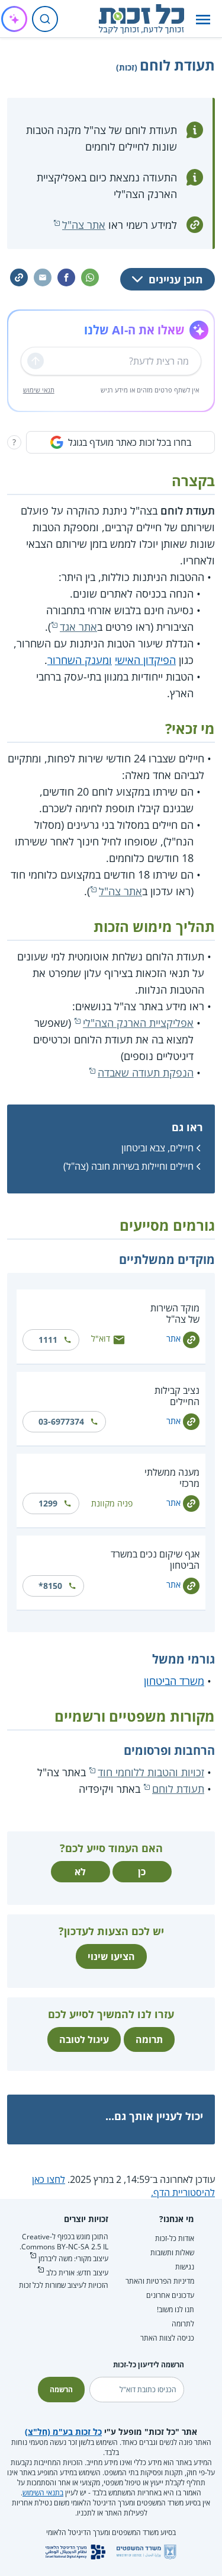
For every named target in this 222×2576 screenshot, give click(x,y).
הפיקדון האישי (145, 660)
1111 (48, 1340)
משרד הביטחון (174, 1681)
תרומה (149, 2039)
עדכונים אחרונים (170, 2295)
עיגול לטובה (84, 2039)
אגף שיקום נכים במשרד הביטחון (155, 1560)
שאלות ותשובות (172, 2253)
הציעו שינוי (111, 1956)
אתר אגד (78, 627)
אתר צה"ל (84, 225)
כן (142, 1872)
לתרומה (183, 2324)
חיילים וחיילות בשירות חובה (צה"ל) (128, 1166)
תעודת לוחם (178, 1789)
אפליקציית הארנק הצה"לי (138, 1023)
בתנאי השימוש (43, 2493)
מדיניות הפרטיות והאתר (160, 2281)
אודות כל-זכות (175, 2238)
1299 (48, 1503)
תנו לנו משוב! (176, 2310)
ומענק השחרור (80, 660)
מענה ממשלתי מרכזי (172, 1478)
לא (80, 1872)
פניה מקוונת (112, 1503)
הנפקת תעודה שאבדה (146, 1072)
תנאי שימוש (39, 390)
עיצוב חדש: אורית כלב (77, 2273)
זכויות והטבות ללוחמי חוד (151, 1772)
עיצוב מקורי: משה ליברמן (73, 2259)
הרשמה (61, 2390)
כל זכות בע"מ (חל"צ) (63, 2432)
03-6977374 (61, 1421)
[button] (203, 19)
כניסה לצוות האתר (167, 2338)
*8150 (50, 1586)
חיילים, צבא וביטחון (157, 1148)
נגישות (185, 2267)
